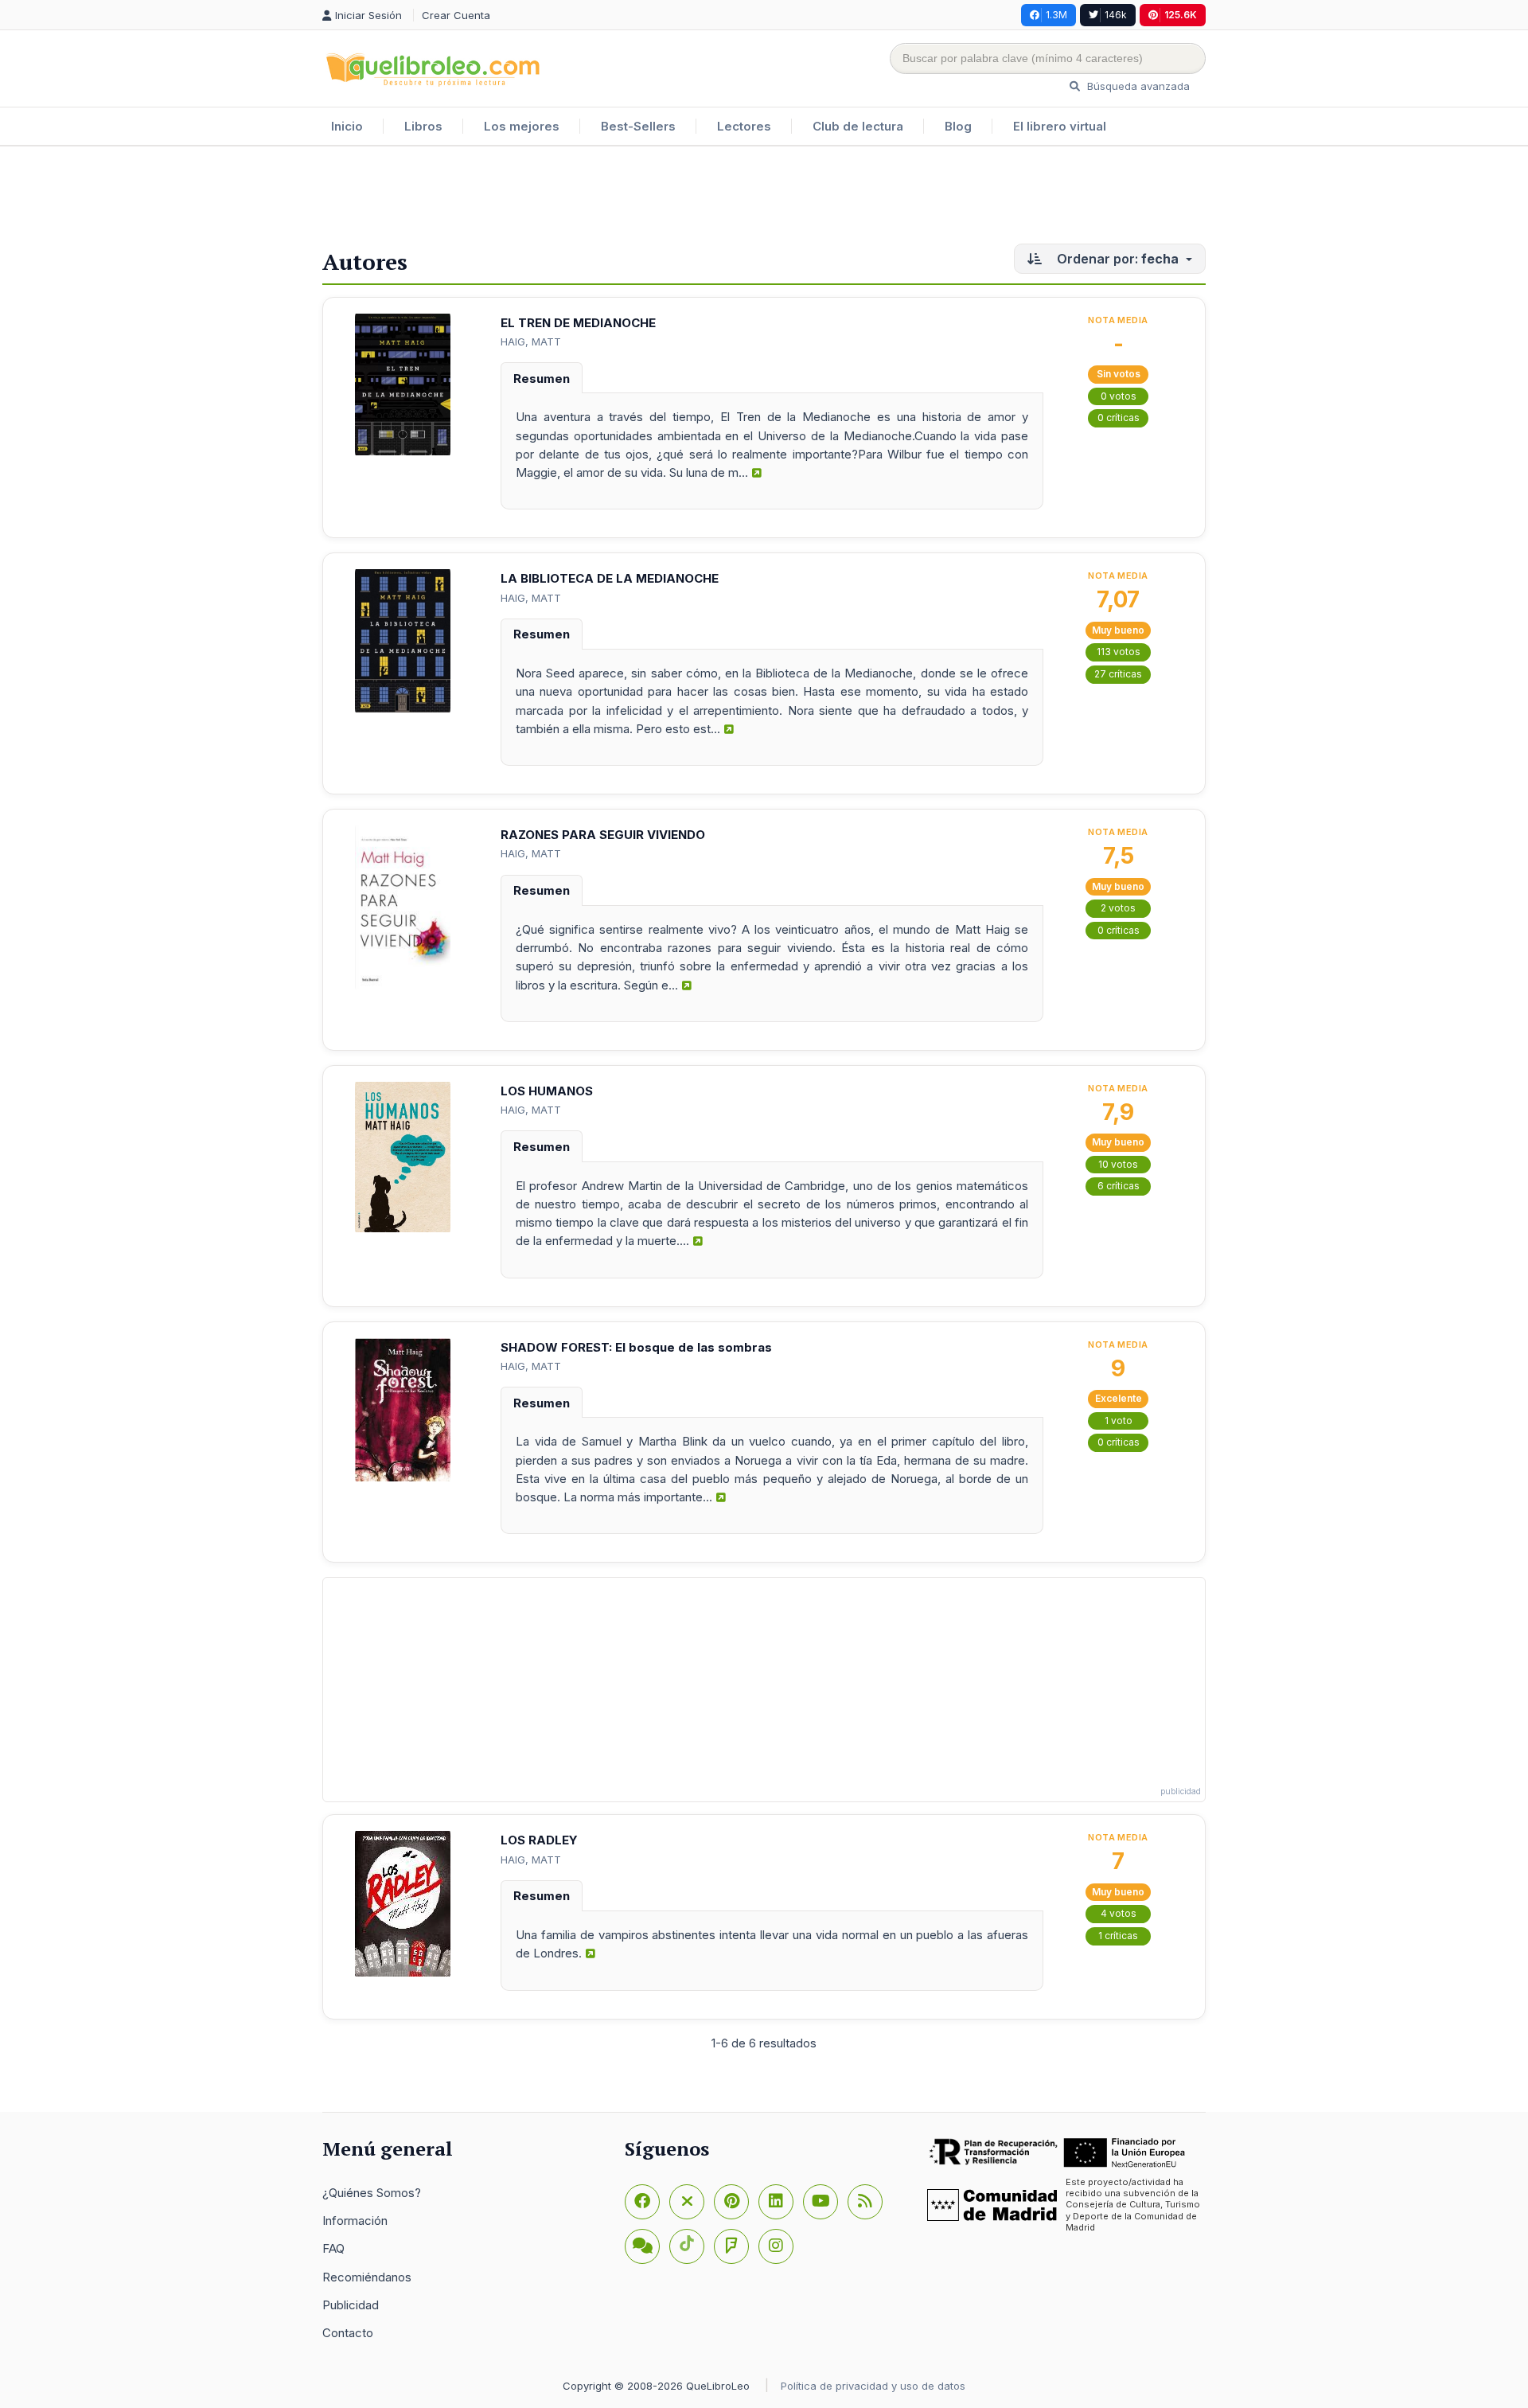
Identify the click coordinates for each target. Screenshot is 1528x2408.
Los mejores (522, 126)
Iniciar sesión (370, 15)
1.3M (1056, 15)
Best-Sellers (638, 126)
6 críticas (1119, 1186)
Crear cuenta (456, 15)
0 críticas (1119, 418)
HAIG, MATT (531, 341)
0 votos (1119, 396)
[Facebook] (642, 2202)
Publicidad (351, 2305)
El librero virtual (1060, 126)
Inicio (347, 126)
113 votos (1119, 652)
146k (1116, 15)
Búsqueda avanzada (1137, 86)
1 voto (1119, 1421)
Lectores (744, 126)
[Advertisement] (764, 198)
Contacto (348, 2333)
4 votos (1119, 1913)
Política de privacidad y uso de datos (873, 2386)
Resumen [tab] (542, 379)
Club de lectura (858, 126)
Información (355, 2221)
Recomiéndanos (367, 2277)
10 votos (1118, 1164)
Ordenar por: (1116, 259)
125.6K (1181, 15)
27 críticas (1118, 674)
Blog (958, 126)
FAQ (333, 2248)
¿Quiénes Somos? (372, 2193)
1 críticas (1118, 1936)
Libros (423, 126)
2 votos (1118, 908)
